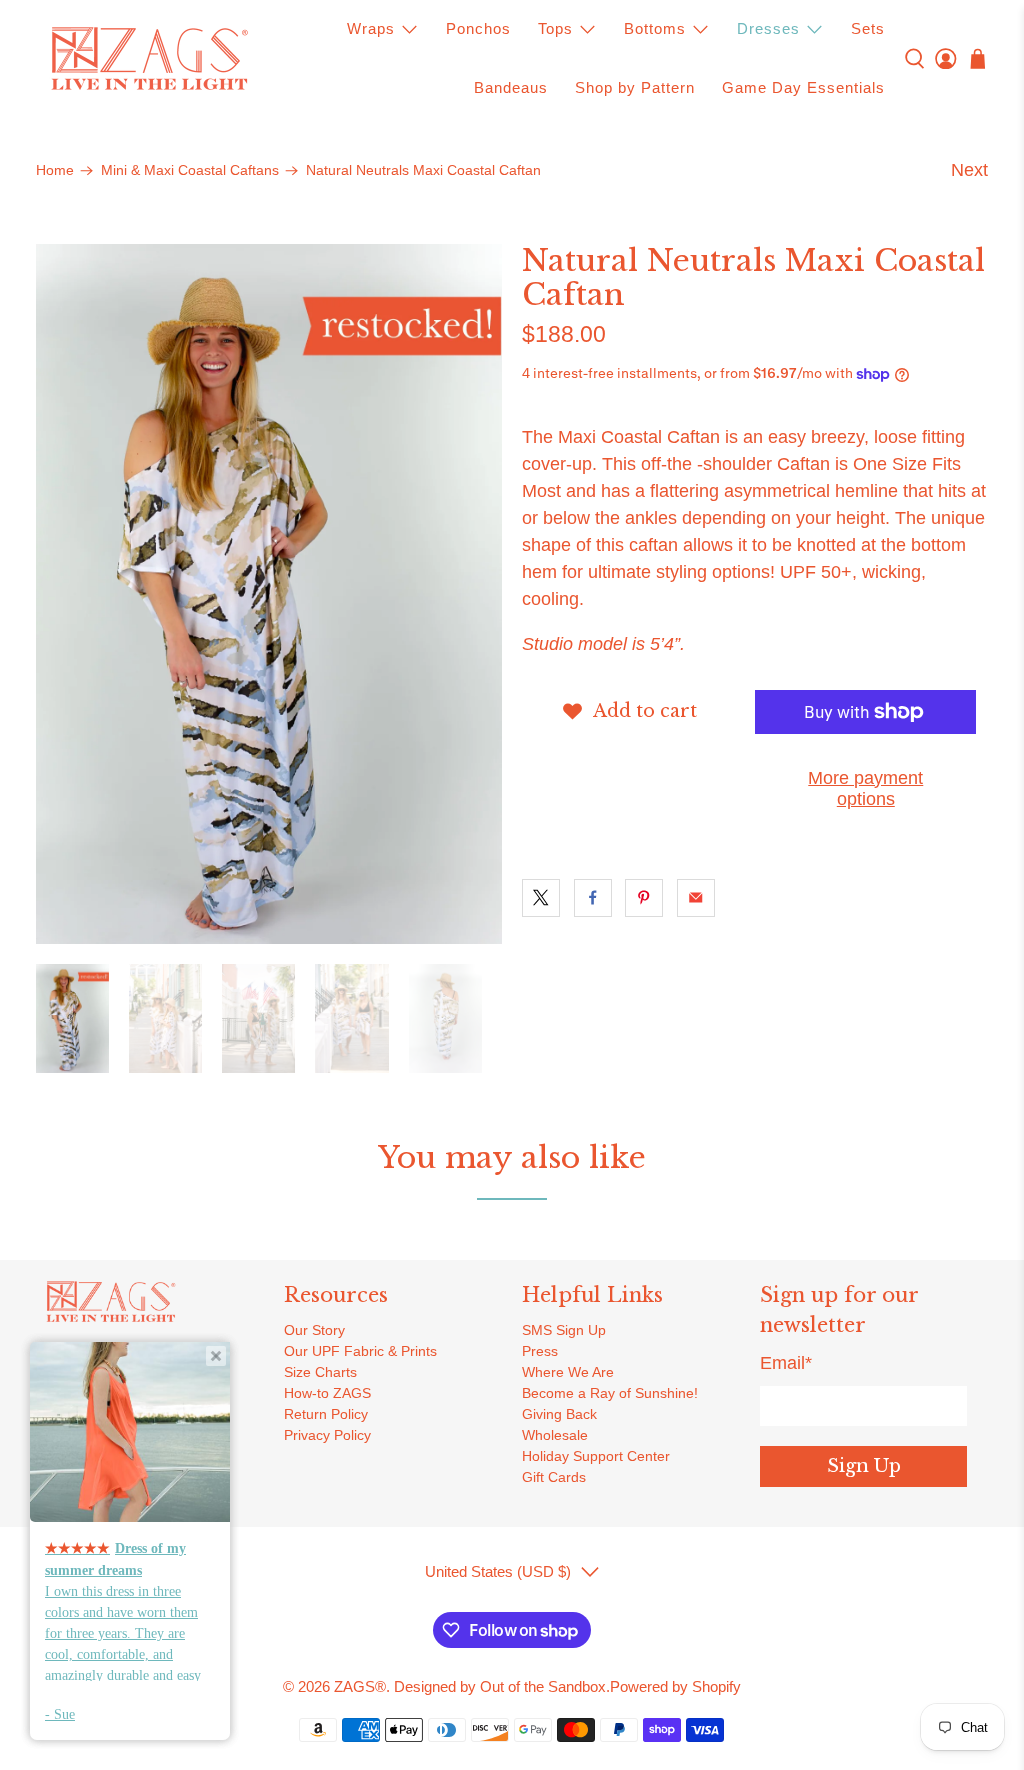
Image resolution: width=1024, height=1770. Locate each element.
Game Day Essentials (803, 87)
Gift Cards (554, 1477)
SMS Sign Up (564, 1330)
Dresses (768, 28)
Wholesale (555, 1435)
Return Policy (326, 1414)
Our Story (314, 1330)
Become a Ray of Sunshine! (610, 1393)
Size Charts (320, 1372)
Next (969, 170)
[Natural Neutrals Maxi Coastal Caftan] (269, 594)
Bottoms (655, 28)
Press (540, 1351)
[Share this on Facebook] (593, 898)
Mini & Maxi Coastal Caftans (190, 171)
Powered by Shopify (675, 1686)
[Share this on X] (541, 898)
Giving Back (559, 1414)
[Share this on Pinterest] (644, 898)
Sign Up (864, 1466)
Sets (868, 28)
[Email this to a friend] (696, 898)
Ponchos (478, 28)
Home (55, 171)
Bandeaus (511, 87)
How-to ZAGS (327, 1393)
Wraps (371, 28)
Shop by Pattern (635, 87)
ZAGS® (360, 1686)
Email (786, 1363)
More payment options (865, 789)
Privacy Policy (327, 1435)
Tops (555, 28)
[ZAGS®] (149, 59)
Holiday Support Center (596, 1456)
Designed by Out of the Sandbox (500, 1686)
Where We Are (568, 1372)
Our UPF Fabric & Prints (360, 1351)
